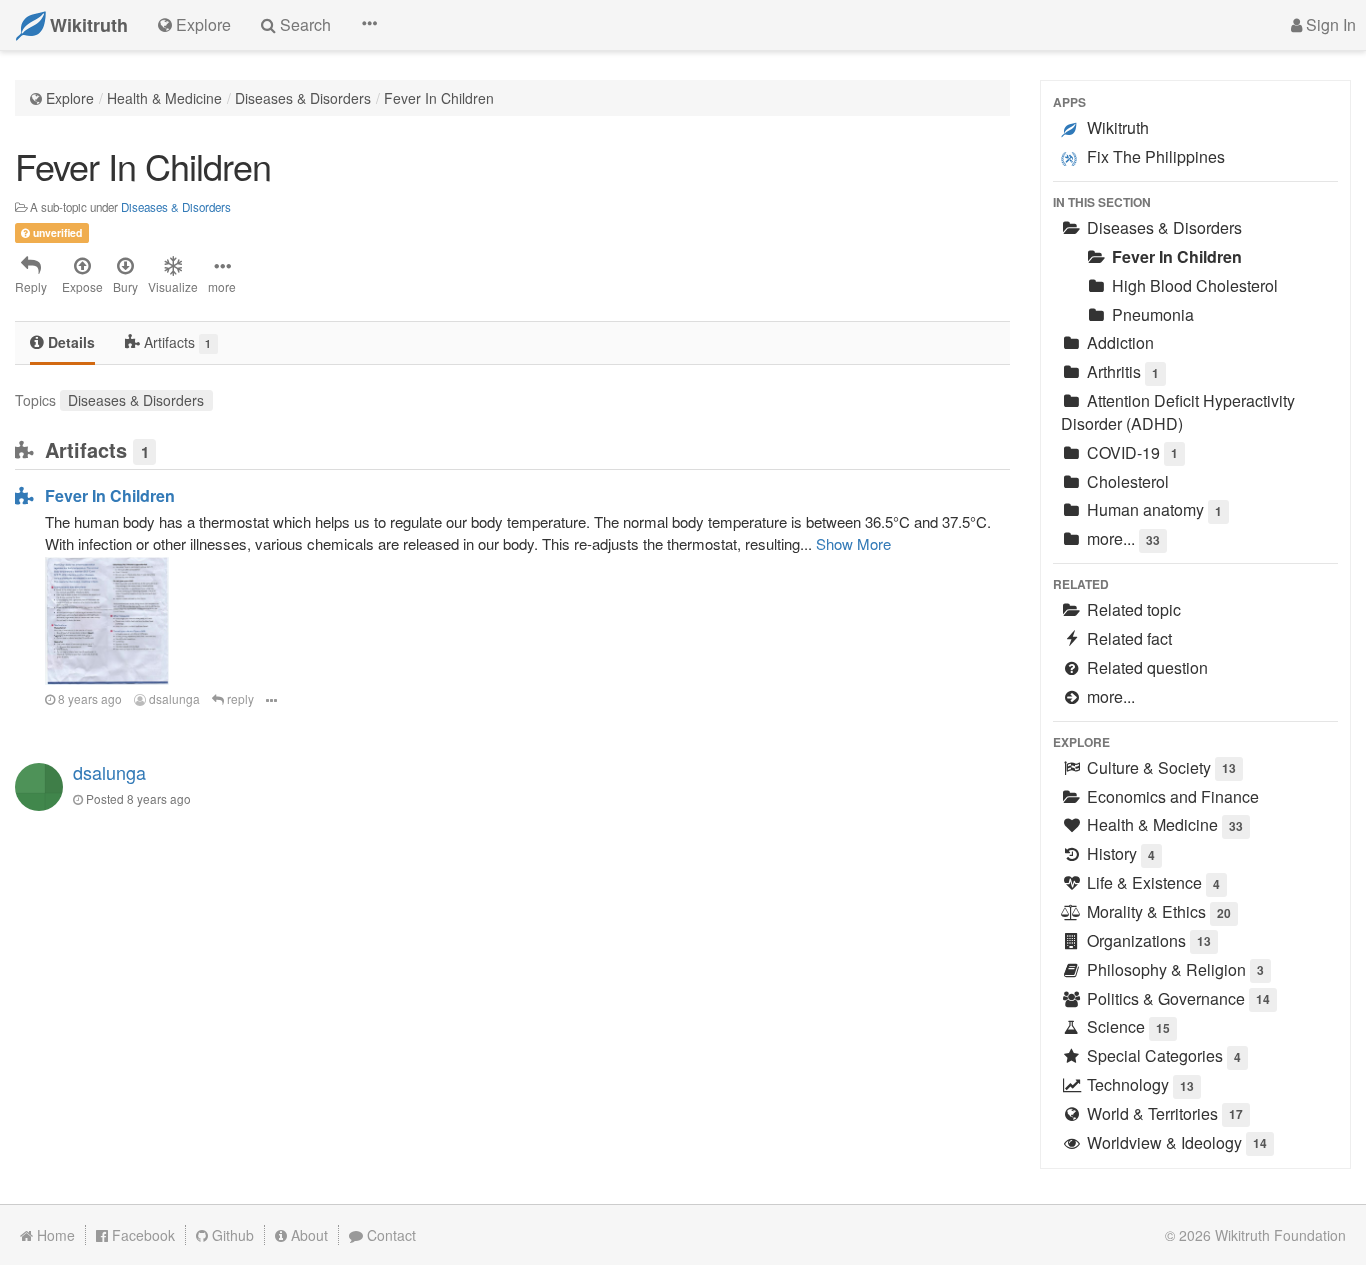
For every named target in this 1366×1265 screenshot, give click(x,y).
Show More (853, 543)
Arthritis (1121, 371)
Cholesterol (1126, 481)
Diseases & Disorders (303, 98)
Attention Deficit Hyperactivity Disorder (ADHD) (1178, 412)
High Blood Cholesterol (1193, 285)
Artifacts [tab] (175, 342)
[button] (369, 25)
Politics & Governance (1176, 998)
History (1119, 853)
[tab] (62, 343)
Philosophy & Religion (1173, 969)
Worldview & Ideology (1175, 1142)
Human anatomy (1152, 509)
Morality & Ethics (1157, 911)
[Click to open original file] (107, 619)
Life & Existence (1151, 882)
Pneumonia (1151, 314)
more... (1121, 538)
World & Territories (1163, 1113)
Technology (1138, 1084)
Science (1126, 1026)
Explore (70, 98)
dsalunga (173, 698)
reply (239, 698)
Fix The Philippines (1154, 156)
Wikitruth (1116, 127)
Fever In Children (439, 98)
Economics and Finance (1171, 796)
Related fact (1127, 638)
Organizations (1147, 940)
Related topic (1132, 609)
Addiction (1118, 342)
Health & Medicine (164, 98)
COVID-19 (1130, 452)
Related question (1145, 667)
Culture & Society (1159, 767)
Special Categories (1162, 1055)
